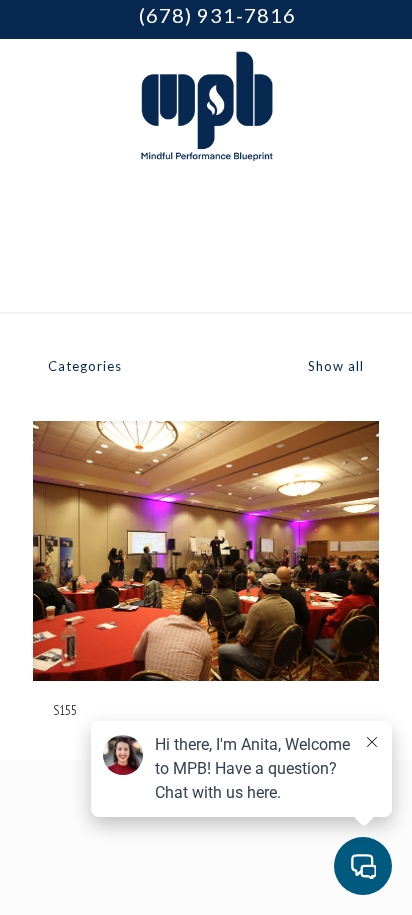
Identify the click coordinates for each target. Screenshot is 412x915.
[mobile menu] (385, 79)
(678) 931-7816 (217, 15)
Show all (334, 366)
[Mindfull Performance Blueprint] (206, 104)
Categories (85, 366)
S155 (65, 710)
